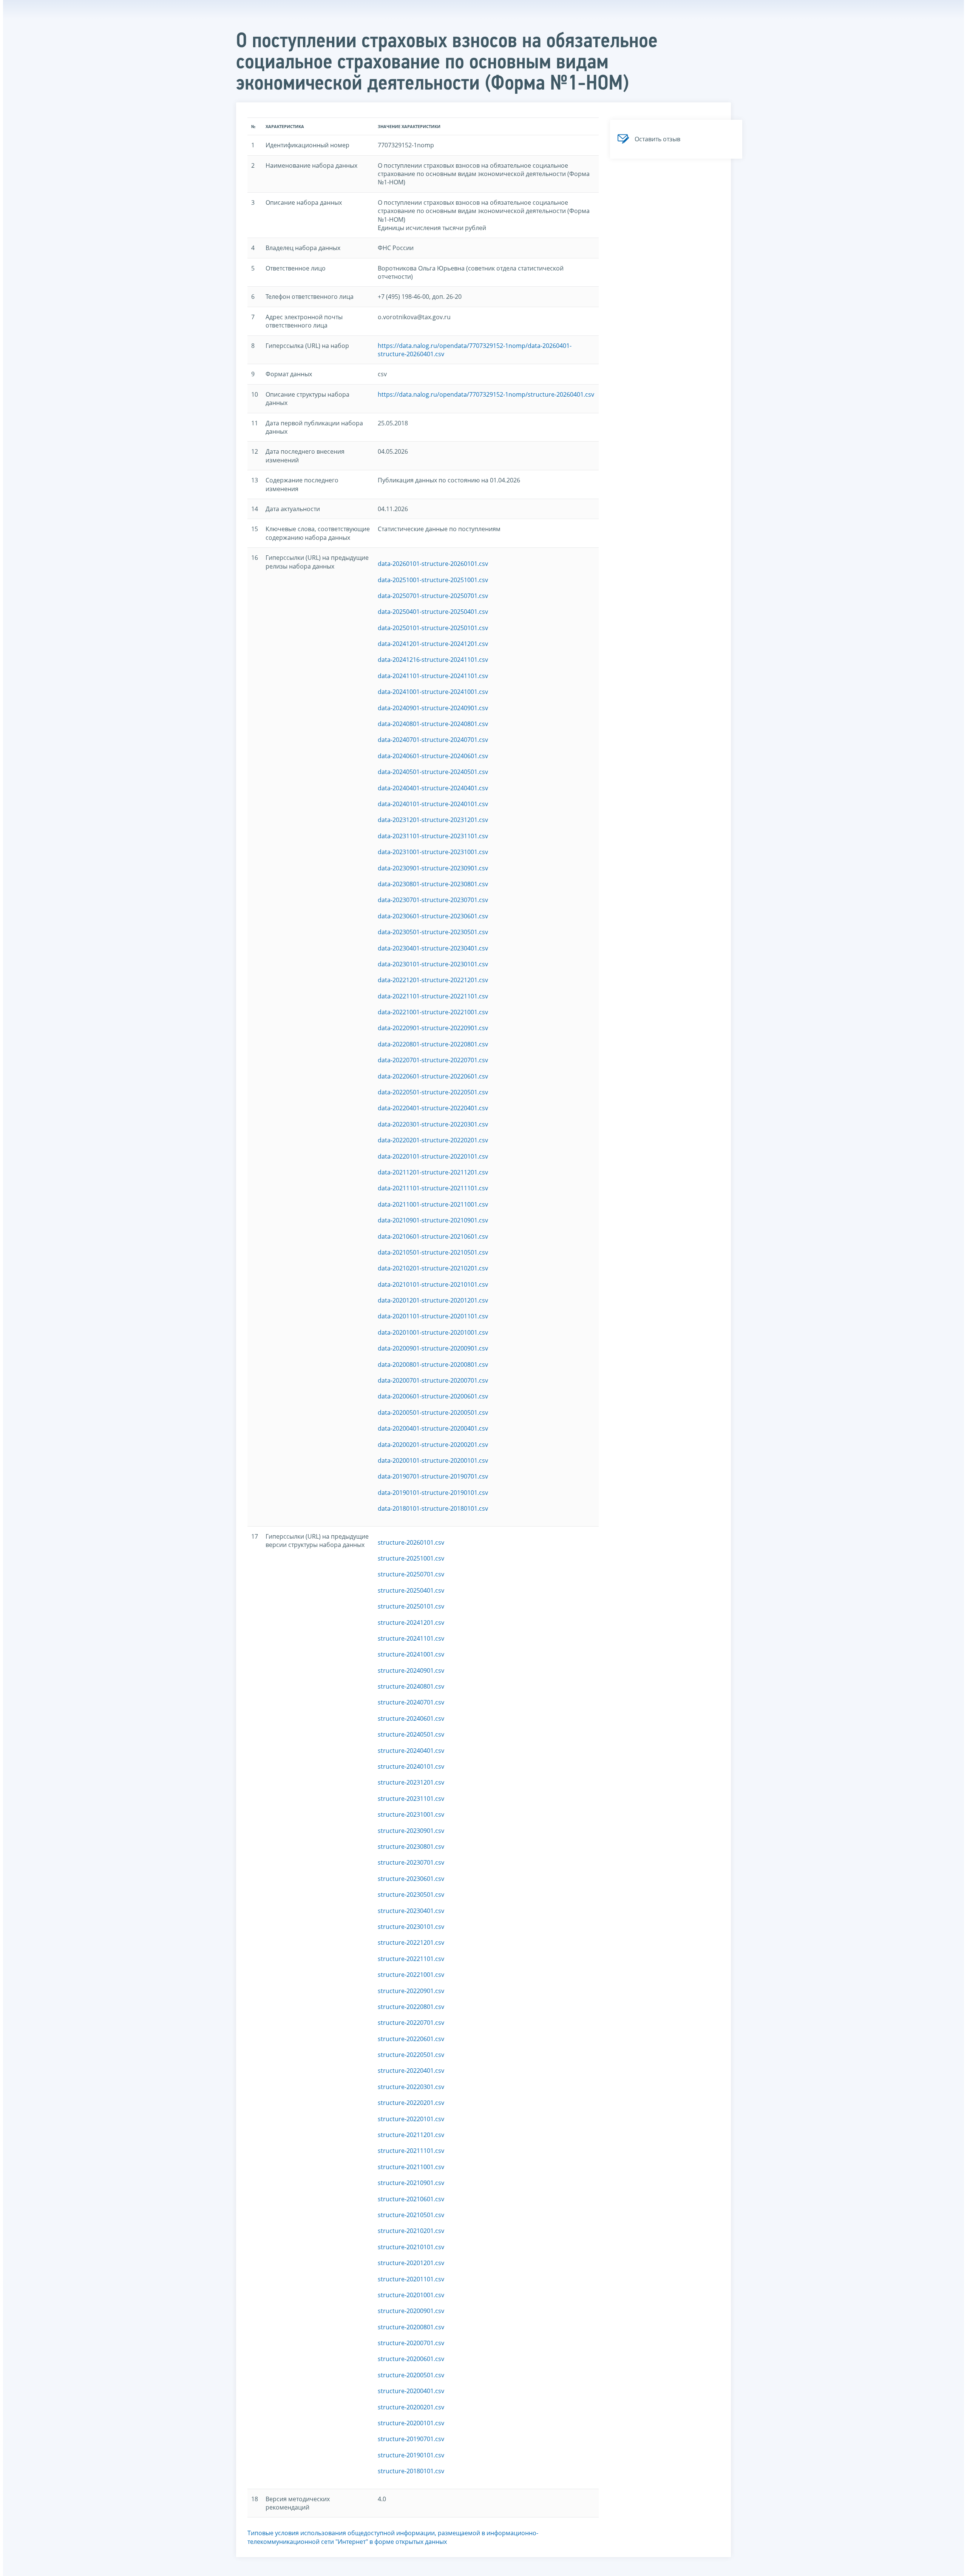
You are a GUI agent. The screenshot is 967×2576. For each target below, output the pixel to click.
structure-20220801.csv (411, 2007)
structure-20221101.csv (411, 1959)
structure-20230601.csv (411, 1879)
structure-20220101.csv (411, 2119)
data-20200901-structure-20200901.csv (433, 1348)
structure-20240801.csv (411, 1686)
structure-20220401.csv (411, 2071)
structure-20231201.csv (411, 1782)
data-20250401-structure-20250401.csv (433, 612)
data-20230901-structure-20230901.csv (433, 868)
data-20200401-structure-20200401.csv (433, 1428)
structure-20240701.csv (411, 1702)
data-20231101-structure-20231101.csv (433, 836)
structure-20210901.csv (411, 2183)
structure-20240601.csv (411, 1718)
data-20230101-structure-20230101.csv (433, 964)
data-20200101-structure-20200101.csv (433, 1460)
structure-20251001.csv (411, 1558)
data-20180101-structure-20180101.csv (433, 1508)
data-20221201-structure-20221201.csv (433, 980)
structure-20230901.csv (411, 1831)
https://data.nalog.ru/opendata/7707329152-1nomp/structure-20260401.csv (486, 394)
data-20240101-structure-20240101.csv (433, 804)
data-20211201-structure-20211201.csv (433, 1172)
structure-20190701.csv (411, 2439)
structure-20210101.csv (411, 2247)
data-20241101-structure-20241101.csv (433, 676)
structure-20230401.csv (411, 1911)
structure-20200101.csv (411, 2423)
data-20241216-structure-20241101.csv (433, 660)
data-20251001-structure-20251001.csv (433, 580)
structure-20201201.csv (411, 2263)
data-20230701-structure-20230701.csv (433, 900)
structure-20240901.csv (411, 1670)
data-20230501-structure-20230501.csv (433, 932)
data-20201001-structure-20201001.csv (433, 1332)
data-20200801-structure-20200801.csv (433, 1364)
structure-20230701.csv (411, 1862)
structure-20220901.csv (411, 1991)
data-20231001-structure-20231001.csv (433, 852)
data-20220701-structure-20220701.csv (433, 1060)
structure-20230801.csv (411, 1847)
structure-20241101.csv (411, 1638)
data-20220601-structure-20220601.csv (433, 1076)
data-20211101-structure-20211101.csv (433, 1188)
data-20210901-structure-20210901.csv (433, 1220)
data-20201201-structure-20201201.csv (433, 1300)
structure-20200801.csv (411, 2327)
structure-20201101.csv (411, 2279)
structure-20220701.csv (411, 2023)
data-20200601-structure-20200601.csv (433, 1396)
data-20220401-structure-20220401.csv (433, 1108)
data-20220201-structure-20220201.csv (433, 1140)
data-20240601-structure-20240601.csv (433, 756)
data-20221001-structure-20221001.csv (433, 1012)
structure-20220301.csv (411, 2087)
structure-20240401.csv (411, 1751)
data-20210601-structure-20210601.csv (433, 1236)
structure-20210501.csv (411, 2215)
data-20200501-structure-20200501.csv (433, 1412)
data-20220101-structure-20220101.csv (433, 1156)
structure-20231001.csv (411, 1814)
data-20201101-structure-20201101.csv (433, 1316)
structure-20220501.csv (411, 2055)
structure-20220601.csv (411, 2039)
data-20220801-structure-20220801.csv (433, 1044)
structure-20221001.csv (411, 1975)
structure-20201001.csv (411, 2295)
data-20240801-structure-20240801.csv (433, 724)
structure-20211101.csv (411, 2151)
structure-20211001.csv (411, 2167)
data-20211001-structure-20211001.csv (433, 1204)
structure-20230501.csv (411, 1895)
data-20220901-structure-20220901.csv (433, 1028)
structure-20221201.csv (411, 1942)
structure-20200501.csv (411, 2375)
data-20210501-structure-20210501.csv (433, 1252)
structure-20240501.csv (411, 1734)
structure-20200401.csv (411, 2391)
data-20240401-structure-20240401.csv (433, 788)
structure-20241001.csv (411, 1654)
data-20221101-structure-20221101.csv (433, 996)
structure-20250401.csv (411, 1590)
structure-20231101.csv (411, 1799)
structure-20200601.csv (411, 2359)
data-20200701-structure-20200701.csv (433, 1380)
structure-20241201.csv (411, 1623)
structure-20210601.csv (411, 2199)
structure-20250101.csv (411, 1606)
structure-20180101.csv (411, 2471)
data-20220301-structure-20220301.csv (433, 1124)
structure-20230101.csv (411, 1927)
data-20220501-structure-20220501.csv (433, 1092)
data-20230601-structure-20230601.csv (433, 916)
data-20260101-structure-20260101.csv (433, 564)
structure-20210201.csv (411, 2231)
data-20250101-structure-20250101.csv (433, 628)
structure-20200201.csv (411, 2407)
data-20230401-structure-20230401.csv (433, 948)
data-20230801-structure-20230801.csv (433, 884)
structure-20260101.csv (411, 1542)
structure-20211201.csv (411, 2135)
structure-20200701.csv (411, 2343)
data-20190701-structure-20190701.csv (433, 1476)
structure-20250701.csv (411, 1574)
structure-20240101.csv (411, 1766)
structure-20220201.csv (411, 2103)
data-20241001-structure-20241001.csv (433, 692)
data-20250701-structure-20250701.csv (433, 596)
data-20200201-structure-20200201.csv (433, 1445)
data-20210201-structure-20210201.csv (433, 1268)
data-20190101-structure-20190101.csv (433, 1493)
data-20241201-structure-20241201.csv (433, 644)
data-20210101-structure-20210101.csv (433, 1284)
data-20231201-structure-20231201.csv (433, 820)
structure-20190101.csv (411, 2455)
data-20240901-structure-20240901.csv (433, 708)
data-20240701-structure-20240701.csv (433, 740)
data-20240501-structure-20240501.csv (433, 772)
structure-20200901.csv (411, 2311)
